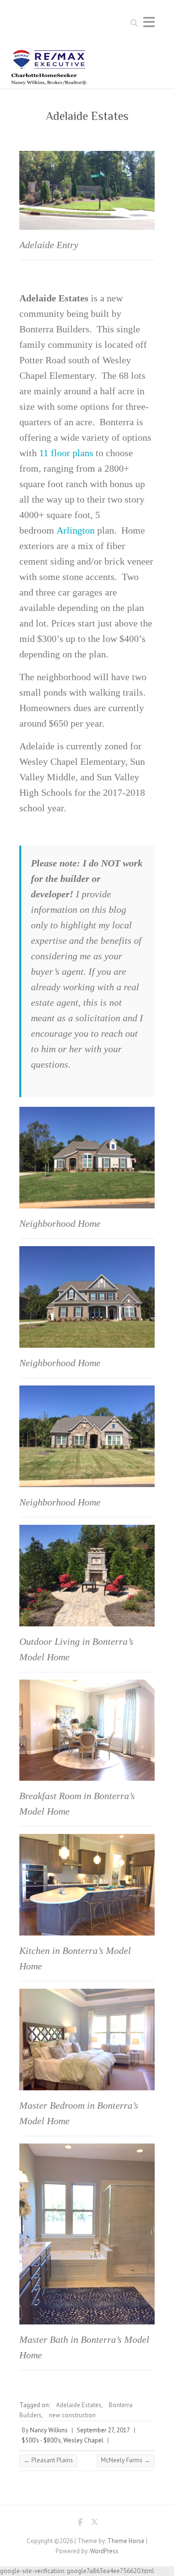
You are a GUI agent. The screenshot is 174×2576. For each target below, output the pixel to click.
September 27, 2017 (103, 2430)
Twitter (94, 2524)
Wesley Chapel (83, 2440)
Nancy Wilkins (49, 2430)
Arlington (76, 530)
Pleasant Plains (48, 2460)
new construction (72, 2415)
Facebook (80, 2524)
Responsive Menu (149, 22)
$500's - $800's (41, 2440)
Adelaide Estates (79, 2405)
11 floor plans (66, 453)
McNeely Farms (126, 2460)
